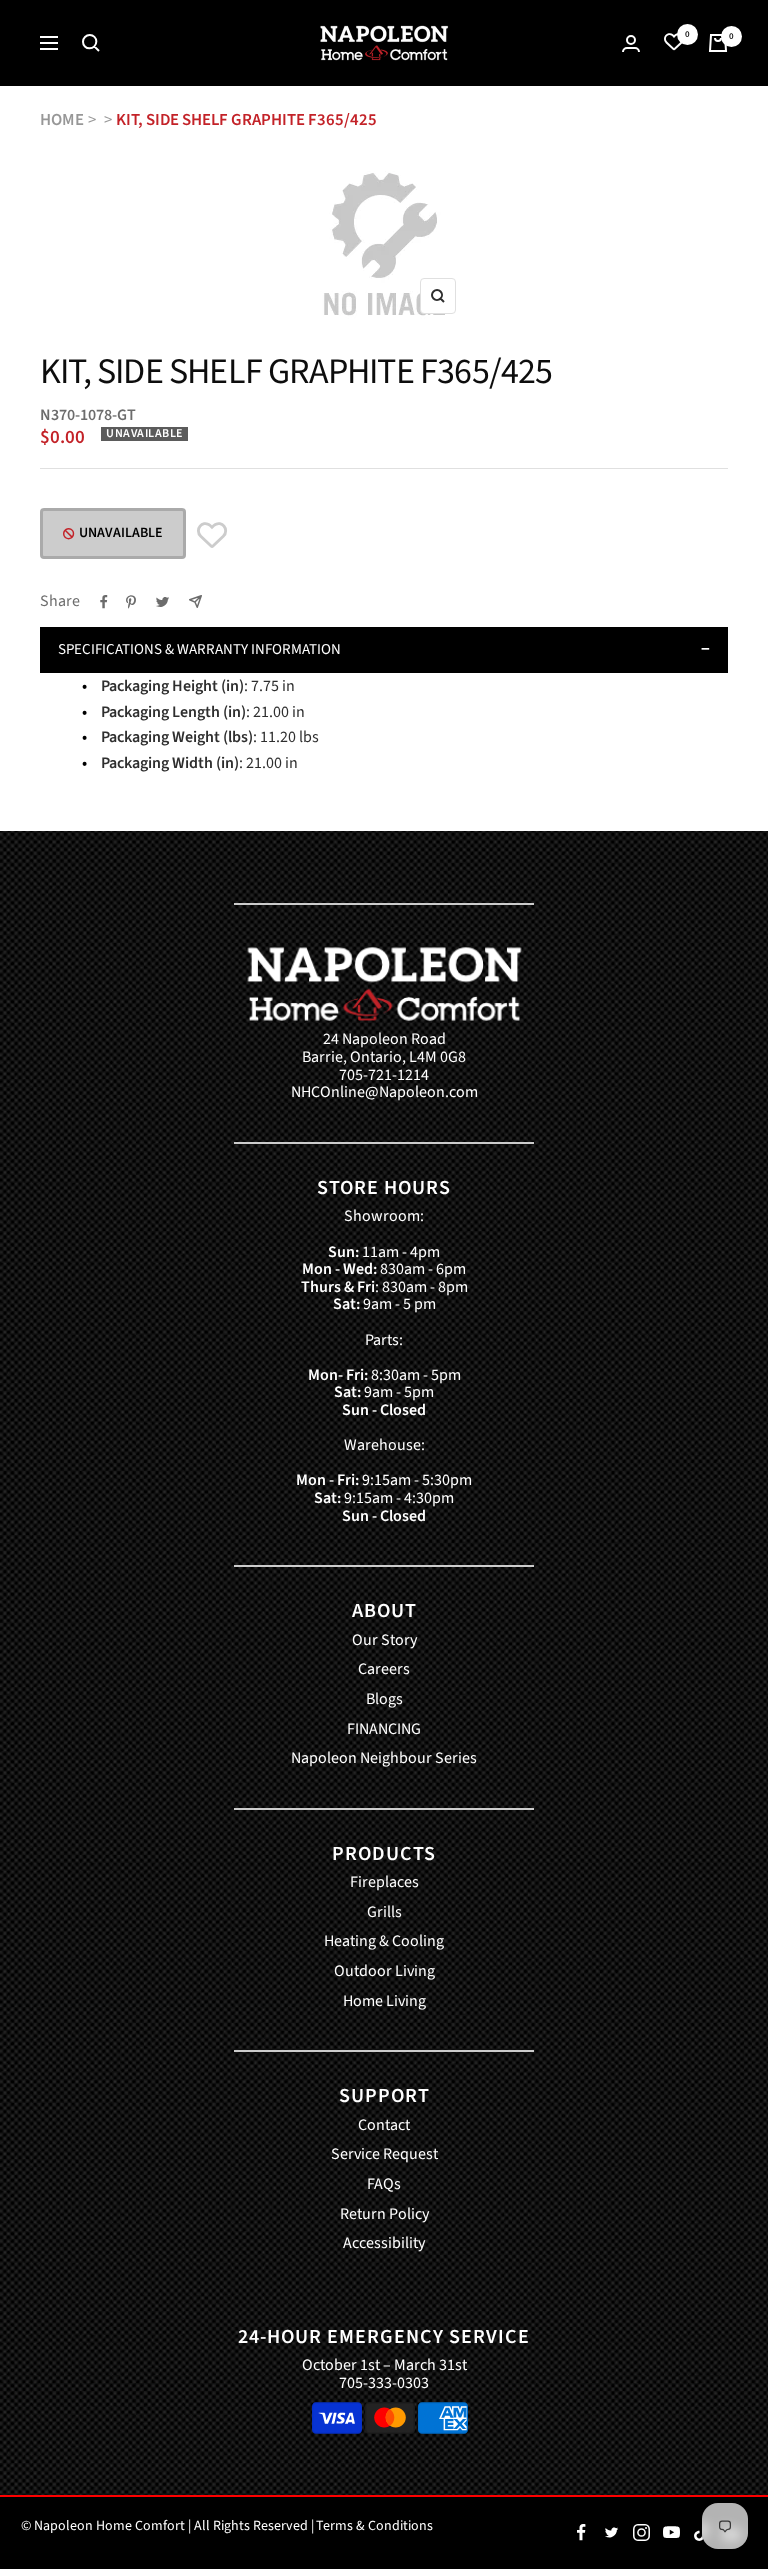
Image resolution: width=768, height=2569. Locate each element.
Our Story (384, 1641)
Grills (384, 1913)
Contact (384, 2126)
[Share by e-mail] (195, 601)
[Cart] (718, 43)
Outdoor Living (384, 1972)
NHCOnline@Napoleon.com (384, 1093)
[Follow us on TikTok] (701, 2533)
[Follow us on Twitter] (611, 2533)
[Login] (631, 43)
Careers (384, 1670)
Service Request (384, 2155)
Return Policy (384, 2215)
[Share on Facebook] (104, 602)
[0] (674, 43)
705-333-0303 (384, 2383)
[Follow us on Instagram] (641, 2533)
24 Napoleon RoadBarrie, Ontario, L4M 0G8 (384, 1048)
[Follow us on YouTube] (671, 2533)
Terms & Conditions (374, 2526)
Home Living (384, 2002)
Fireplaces (384, 1883)
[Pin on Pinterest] (131, 602)
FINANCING (384, 1730)
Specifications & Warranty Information (199, 649)
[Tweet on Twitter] (162, 602)
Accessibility (384, 2244)
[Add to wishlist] (212, 535)
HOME (62, 120)
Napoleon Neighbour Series (384, 1759)
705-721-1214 (384, 1076)
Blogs (384, 1700)
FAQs (384, 2185)
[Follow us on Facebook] (581, 2533)
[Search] (91, 43)
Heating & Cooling (384, 1942)
